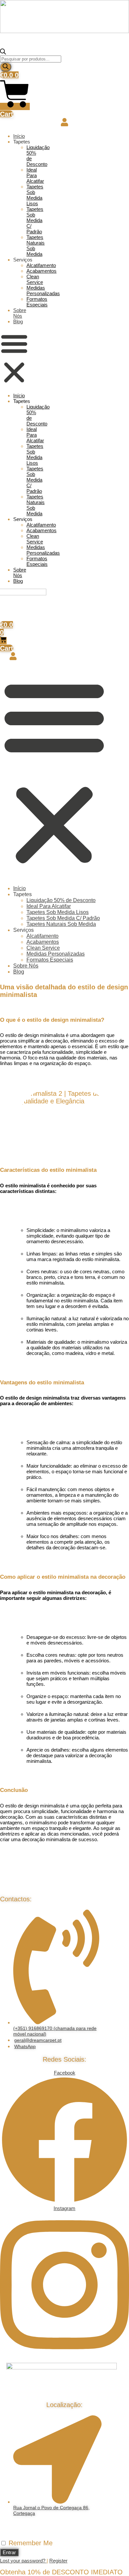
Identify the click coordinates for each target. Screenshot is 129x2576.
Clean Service (35, 279)
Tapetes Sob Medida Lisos (35, 195)
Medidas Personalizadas (43, 291)
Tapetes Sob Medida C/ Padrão (35, 220)
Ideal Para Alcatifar (35, 175)
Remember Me (30, 2543)
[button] (14, 359)
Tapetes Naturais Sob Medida (61, 924)
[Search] (6, 67)
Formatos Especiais (37, 302)
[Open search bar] (3, 53)
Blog (18, 321)
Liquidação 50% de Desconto (61, 900)
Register (58, 2561)
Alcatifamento (41, 265)
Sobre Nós (20, 313)
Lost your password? (23, 2561)
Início (19, 136)
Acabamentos (42, 271)
